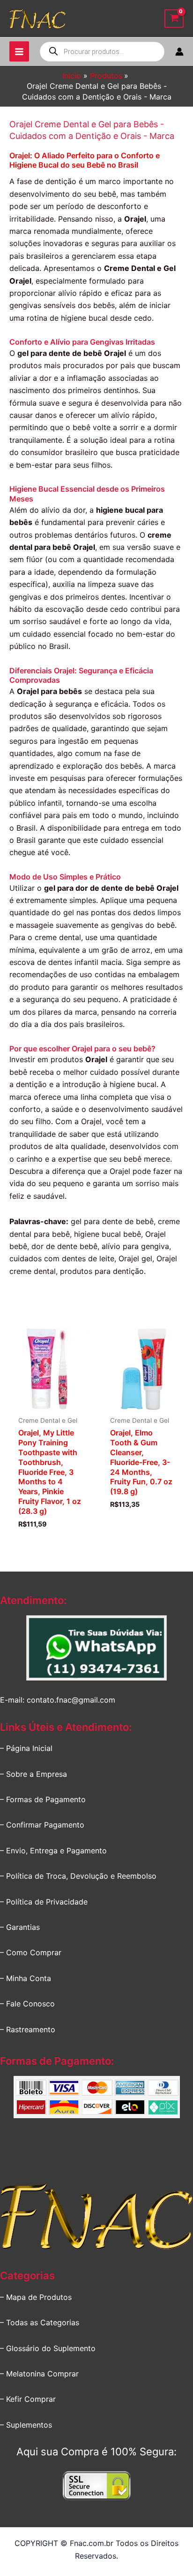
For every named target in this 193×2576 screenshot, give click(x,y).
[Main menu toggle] (19, 51)
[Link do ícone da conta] (179, 52)
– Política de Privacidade (44, 1902)
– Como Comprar (31, 1952)
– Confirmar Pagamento (42, 1825)
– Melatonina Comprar (39, 2374)
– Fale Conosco (27, 2004)
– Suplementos (26, 2425)
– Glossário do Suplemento (48, 2348)
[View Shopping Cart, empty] (174, 19)
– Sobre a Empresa (33, 1774)
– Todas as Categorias (40, 2322)
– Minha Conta (26, 1978)
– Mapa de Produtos (36, 2297)
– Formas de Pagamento (43, 1799)
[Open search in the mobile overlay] (102, 52)
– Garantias (20, 1927)
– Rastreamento (28, 2029)
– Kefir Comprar (28, 2399)
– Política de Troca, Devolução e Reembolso (78, 1876)
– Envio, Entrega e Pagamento (53, 1851)
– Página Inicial (26, 1748)
